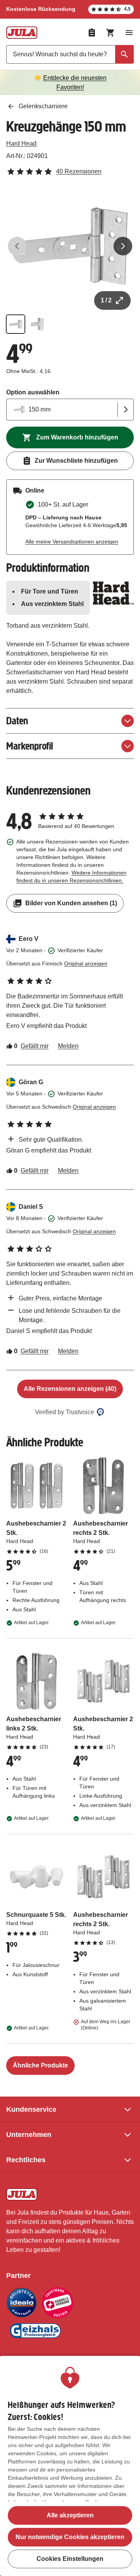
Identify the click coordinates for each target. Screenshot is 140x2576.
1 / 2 (106, 300)
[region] (70, 2466)
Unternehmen (29, 2135)
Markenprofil (30, 746)
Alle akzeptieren (70, 2515)
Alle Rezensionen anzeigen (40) (70, 1389)
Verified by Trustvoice (65, 1412)
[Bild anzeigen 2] (37, 324)
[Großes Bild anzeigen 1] (70, 246)
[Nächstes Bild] (123, 246)
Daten (17, 721)
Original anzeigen (86, 963)
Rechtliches (26, 2160)
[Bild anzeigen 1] (16, 324)
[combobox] (70, 54)
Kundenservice (31, 2109)
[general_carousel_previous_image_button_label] (17, 246)
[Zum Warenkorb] (110, 33)
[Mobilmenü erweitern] (129, 33)
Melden (68, 1046)
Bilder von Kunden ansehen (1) (71, 903)
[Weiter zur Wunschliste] (92, 33)
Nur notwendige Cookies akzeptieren (70, 2537)
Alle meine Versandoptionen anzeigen (72, 542)
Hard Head (21, 143)
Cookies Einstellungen (70, 2559)
